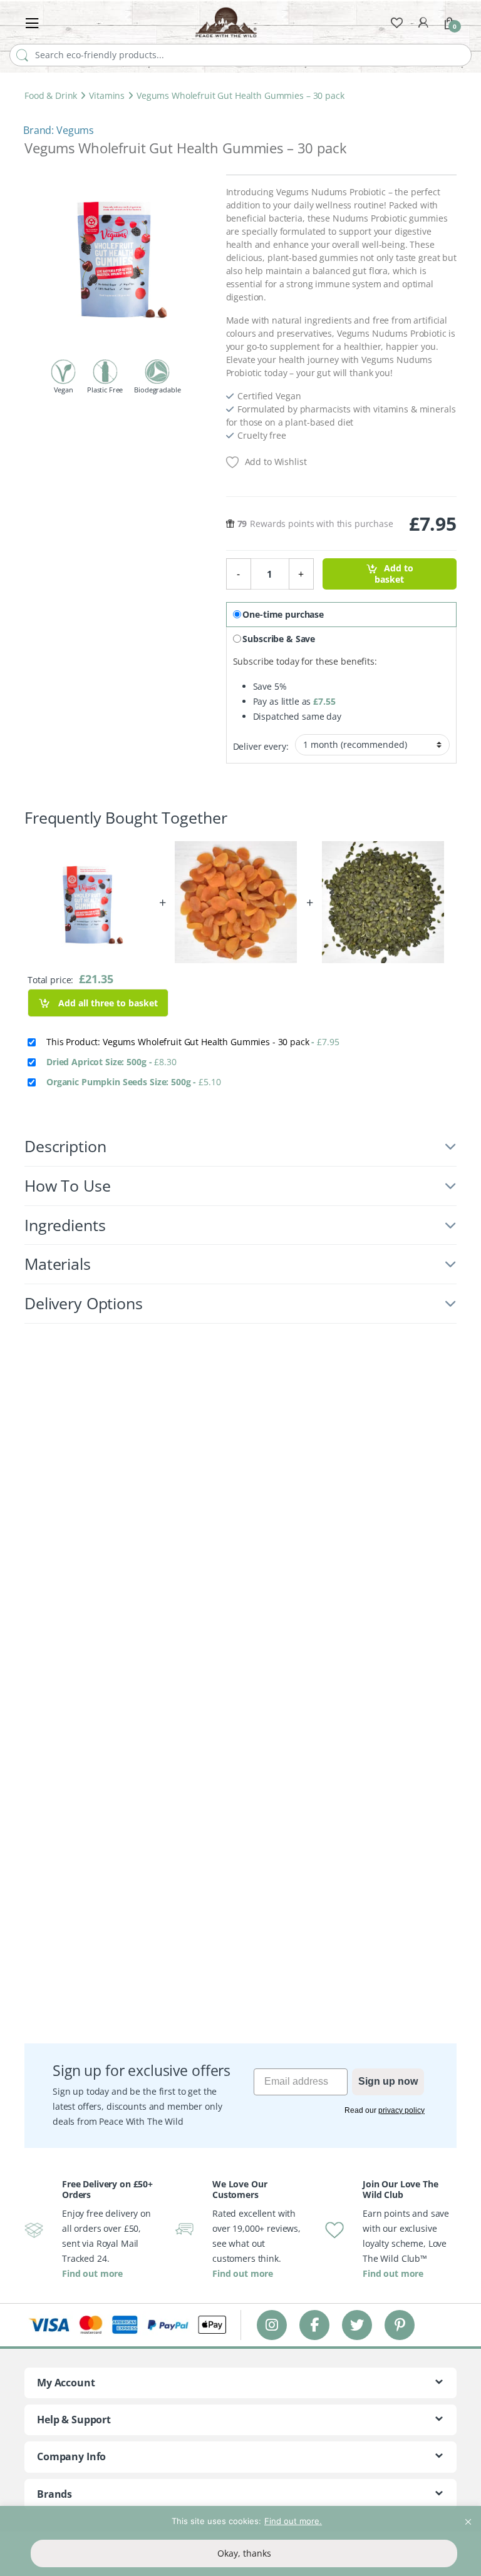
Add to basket (394, 574)
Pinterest (400, 2325)
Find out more (92, 2273)
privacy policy (401, 2110)
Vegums (75, 130)
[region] (240, 2541)
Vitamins (107, 95)
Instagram (272, 2325)
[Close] (468, 2517)
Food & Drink (51, 95)
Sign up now (388, 2081)
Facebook (314, 2325)
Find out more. (293, 2521)
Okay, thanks (244, 2553)
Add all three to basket (107, 1003)
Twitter (357, 2325)
